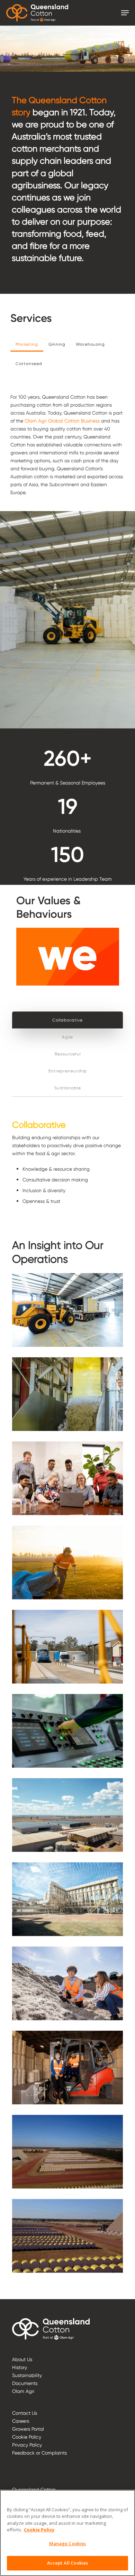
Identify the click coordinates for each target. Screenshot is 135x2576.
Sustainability (27, 2375)
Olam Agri (23, 2391)
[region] (67, 2533)
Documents (25, 2383)
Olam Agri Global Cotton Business (62, 421)
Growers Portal (28, 2429)
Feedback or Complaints (39, 2453)
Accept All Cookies (67, 2563)
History (20, 2367)
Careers (21, 2421)
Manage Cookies (68, 2543)
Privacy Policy (27, 2445)
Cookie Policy (27, 2437)
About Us (22, 2359)
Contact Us (25, 2413)
